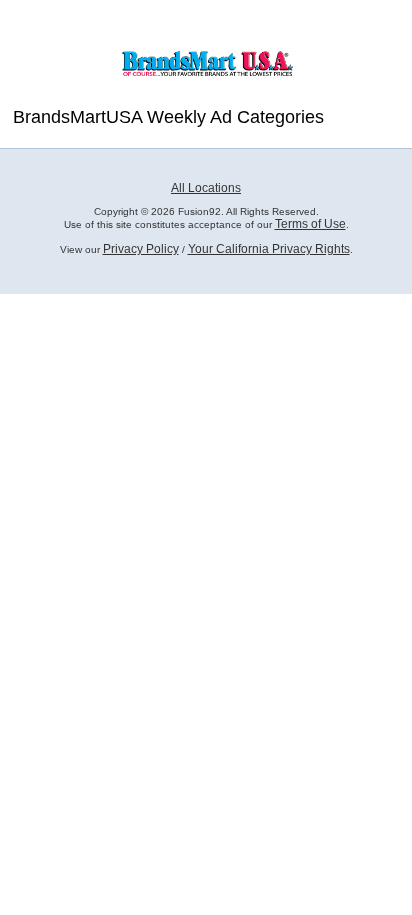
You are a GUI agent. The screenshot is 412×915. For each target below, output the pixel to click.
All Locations (206, 188)
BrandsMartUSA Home (206, 61)
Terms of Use (310, 224)
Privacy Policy (141, 249)
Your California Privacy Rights (269, 249)
